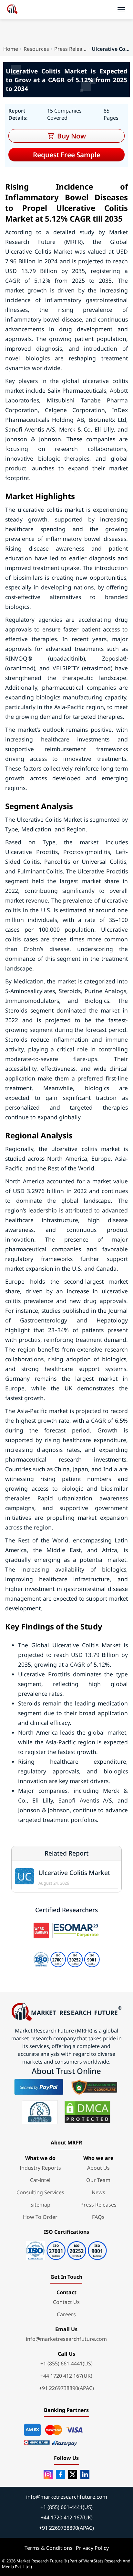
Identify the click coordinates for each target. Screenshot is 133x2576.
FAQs (98, 2217)
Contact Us (66, 2302)
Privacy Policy (92, 2548)
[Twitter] (73, 2474)
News (98, 2192)
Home (11, 49)
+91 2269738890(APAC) (66, 2388)
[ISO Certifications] (66, 2248)
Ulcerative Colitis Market (74, 1873)
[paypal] (39, 2087)
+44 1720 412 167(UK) (66, 2376)
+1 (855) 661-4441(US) (66, 2363)
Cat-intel (40, 2180)
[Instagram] (48, 2474)
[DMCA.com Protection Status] (87, 2112)
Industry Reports (40, 2168)
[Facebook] (60, 2474)
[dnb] (40, 2112)
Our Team (98, 2180)
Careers (66, 2314)
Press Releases (70, 49)
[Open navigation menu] (121, 10)
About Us (98, 2168)
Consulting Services (40, 2192)
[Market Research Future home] (12, 10)
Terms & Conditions (49, 2548)
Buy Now (72, 136)
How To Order (40, 2217)
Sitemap (40, 2205)
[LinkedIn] (85, 2474)
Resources (36, 49)
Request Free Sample (67, 155)
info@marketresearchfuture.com (66, 2339)
